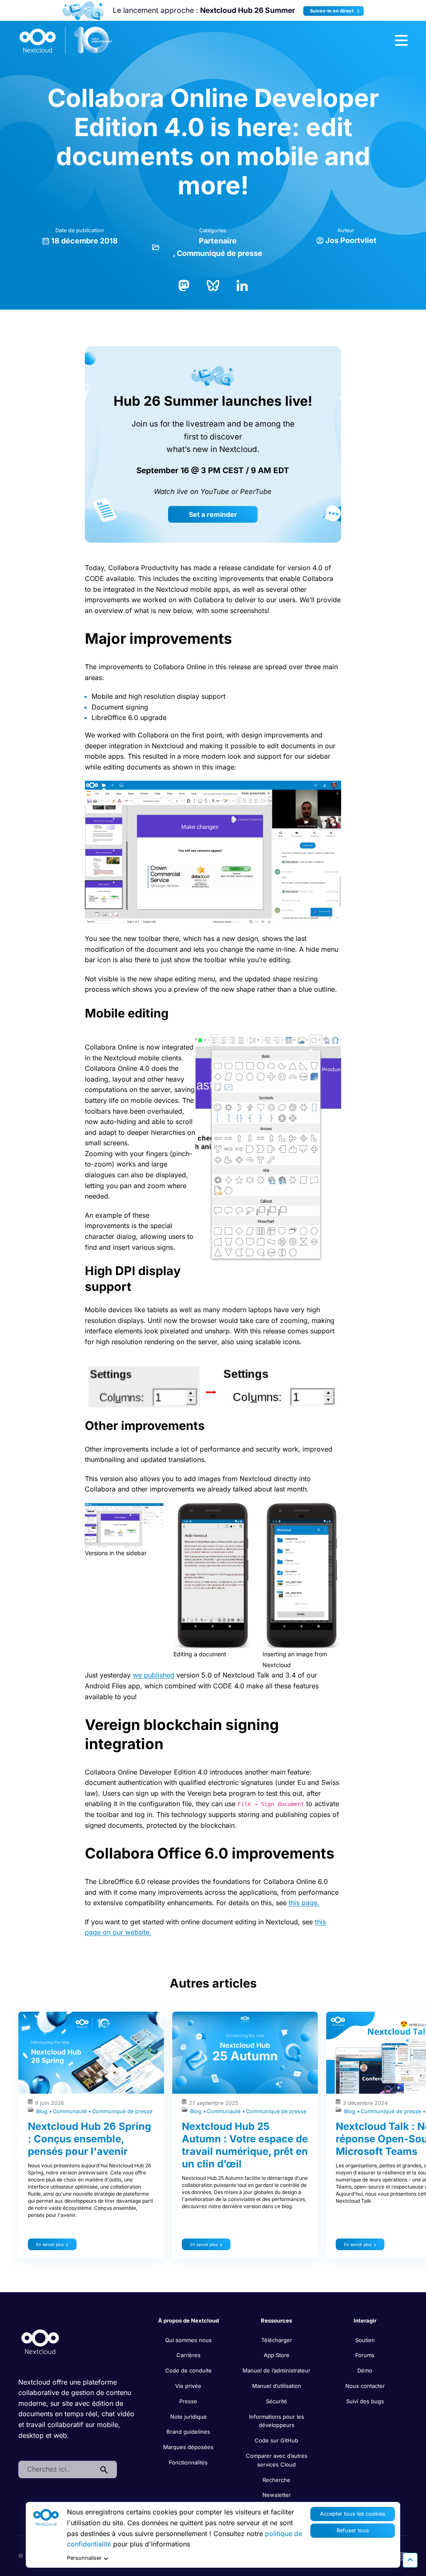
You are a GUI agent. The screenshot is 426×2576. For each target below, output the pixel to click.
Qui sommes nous (188, 2340)
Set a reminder (213, 514)
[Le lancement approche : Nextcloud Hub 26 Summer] (83, 11)
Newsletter (277, 2495)
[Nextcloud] (66, 40)
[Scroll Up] (410, 2560)
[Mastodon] (184, 285)
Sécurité (276, 2401)
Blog (43, 2111)
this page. (304, 1903)
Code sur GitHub (276, 2440)
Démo (365, 2370)
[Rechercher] (104, 2469)
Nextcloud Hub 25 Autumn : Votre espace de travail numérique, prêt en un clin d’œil (245, 2145)
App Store (277, 2355)
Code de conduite (188, 2370)
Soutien (365, 2340)
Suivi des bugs (365, 2401)
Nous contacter (365, 2386)
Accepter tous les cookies (353, 2514)
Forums (365, 2355)
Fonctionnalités (188, 2462)
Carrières (188, 2355)
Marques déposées (188, 2447)
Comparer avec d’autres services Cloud (277, 2460)
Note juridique (188, 2417)
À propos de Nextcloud (188, 2320)
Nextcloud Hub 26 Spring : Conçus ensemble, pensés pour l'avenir (89, 2139)
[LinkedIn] (242, 285)
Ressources (276, 2320)
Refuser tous (353, 2530)
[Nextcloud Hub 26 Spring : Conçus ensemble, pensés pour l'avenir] (91, 2053)
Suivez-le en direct (332, 11)
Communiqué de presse (220, 253)
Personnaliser (84, 2558)
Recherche (276, 2480)
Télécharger (277, 2340)
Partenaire (218, 241)
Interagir (365, 2320)
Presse (188, 2401)
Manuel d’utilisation (277, 2386)
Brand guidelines (188, 2432)
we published (154, 1675)
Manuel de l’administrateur (276, 2370)
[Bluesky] (213, 285)
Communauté (71, 2111)
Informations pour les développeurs (277, 2421)
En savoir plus (50, 2244)
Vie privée (188, 2386)
